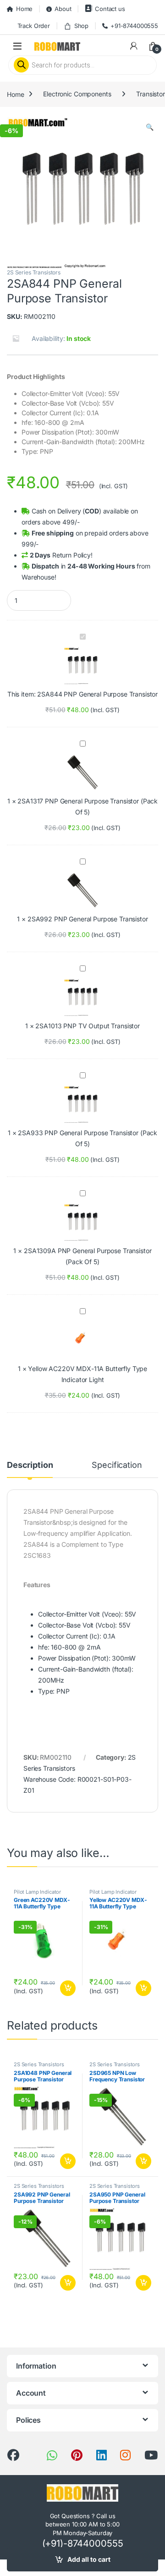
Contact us (110, 9)
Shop (81, 26)
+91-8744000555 (134, 26)
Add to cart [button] (68, 1988)
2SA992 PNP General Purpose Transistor (88, 919)
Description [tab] (30, 1465)
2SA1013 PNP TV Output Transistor (88, 1026)
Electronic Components (77, 94)
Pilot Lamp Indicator (37, 1892)
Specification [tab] (117, 1465)
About (63, 9)
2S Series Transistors (34, 272)
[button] (150, 127)
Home (24, 9)
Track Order (34, 26)
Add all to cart (89, 2559)
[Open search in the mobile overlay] (82, 65)
